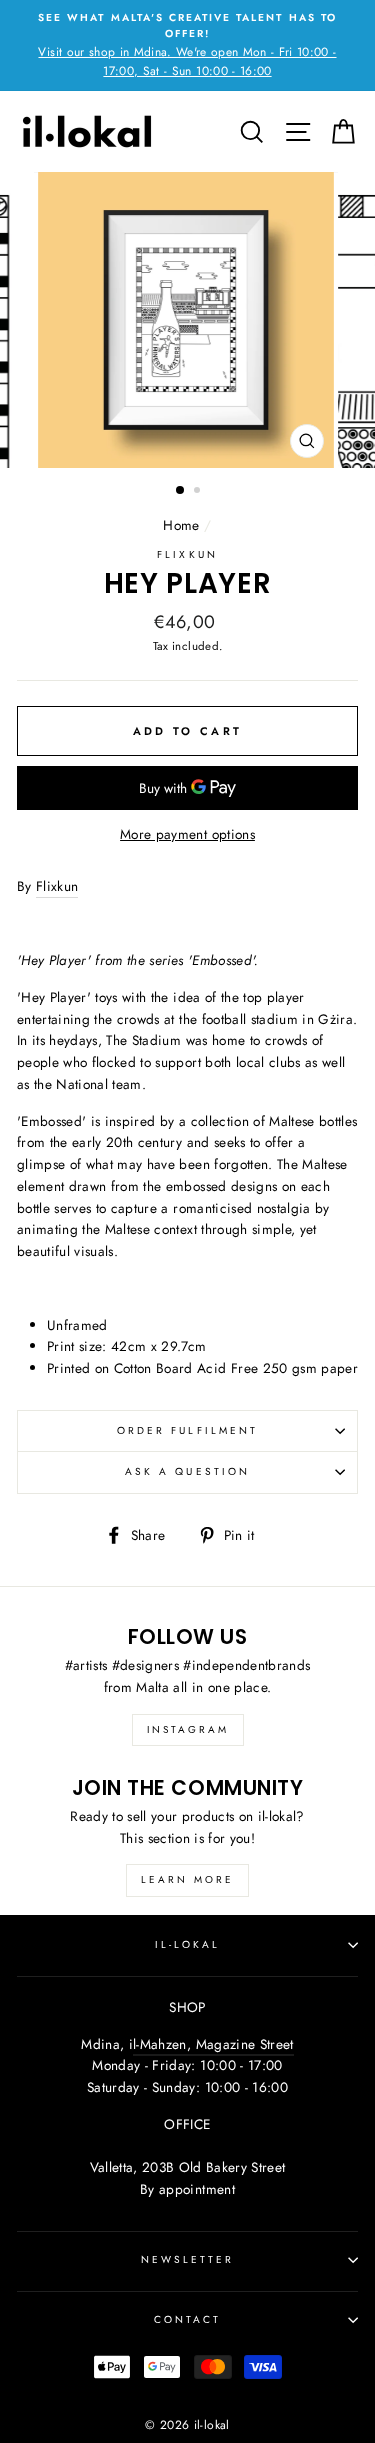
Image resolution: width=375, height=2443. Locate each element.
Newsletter (188, 2259)
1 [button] (181, 491)
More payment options (187, 834)
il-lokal (187, 1944)
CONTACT (187, 2319)
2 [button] (199, 492)
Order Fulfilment (187, 1430)
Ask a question (187, 1471)
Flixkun (187, 554)
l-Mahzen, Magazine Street (213, 2044)
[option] (187, 45)
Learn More (187, 1879)
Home (181, 525)
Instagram (188, 1729)
